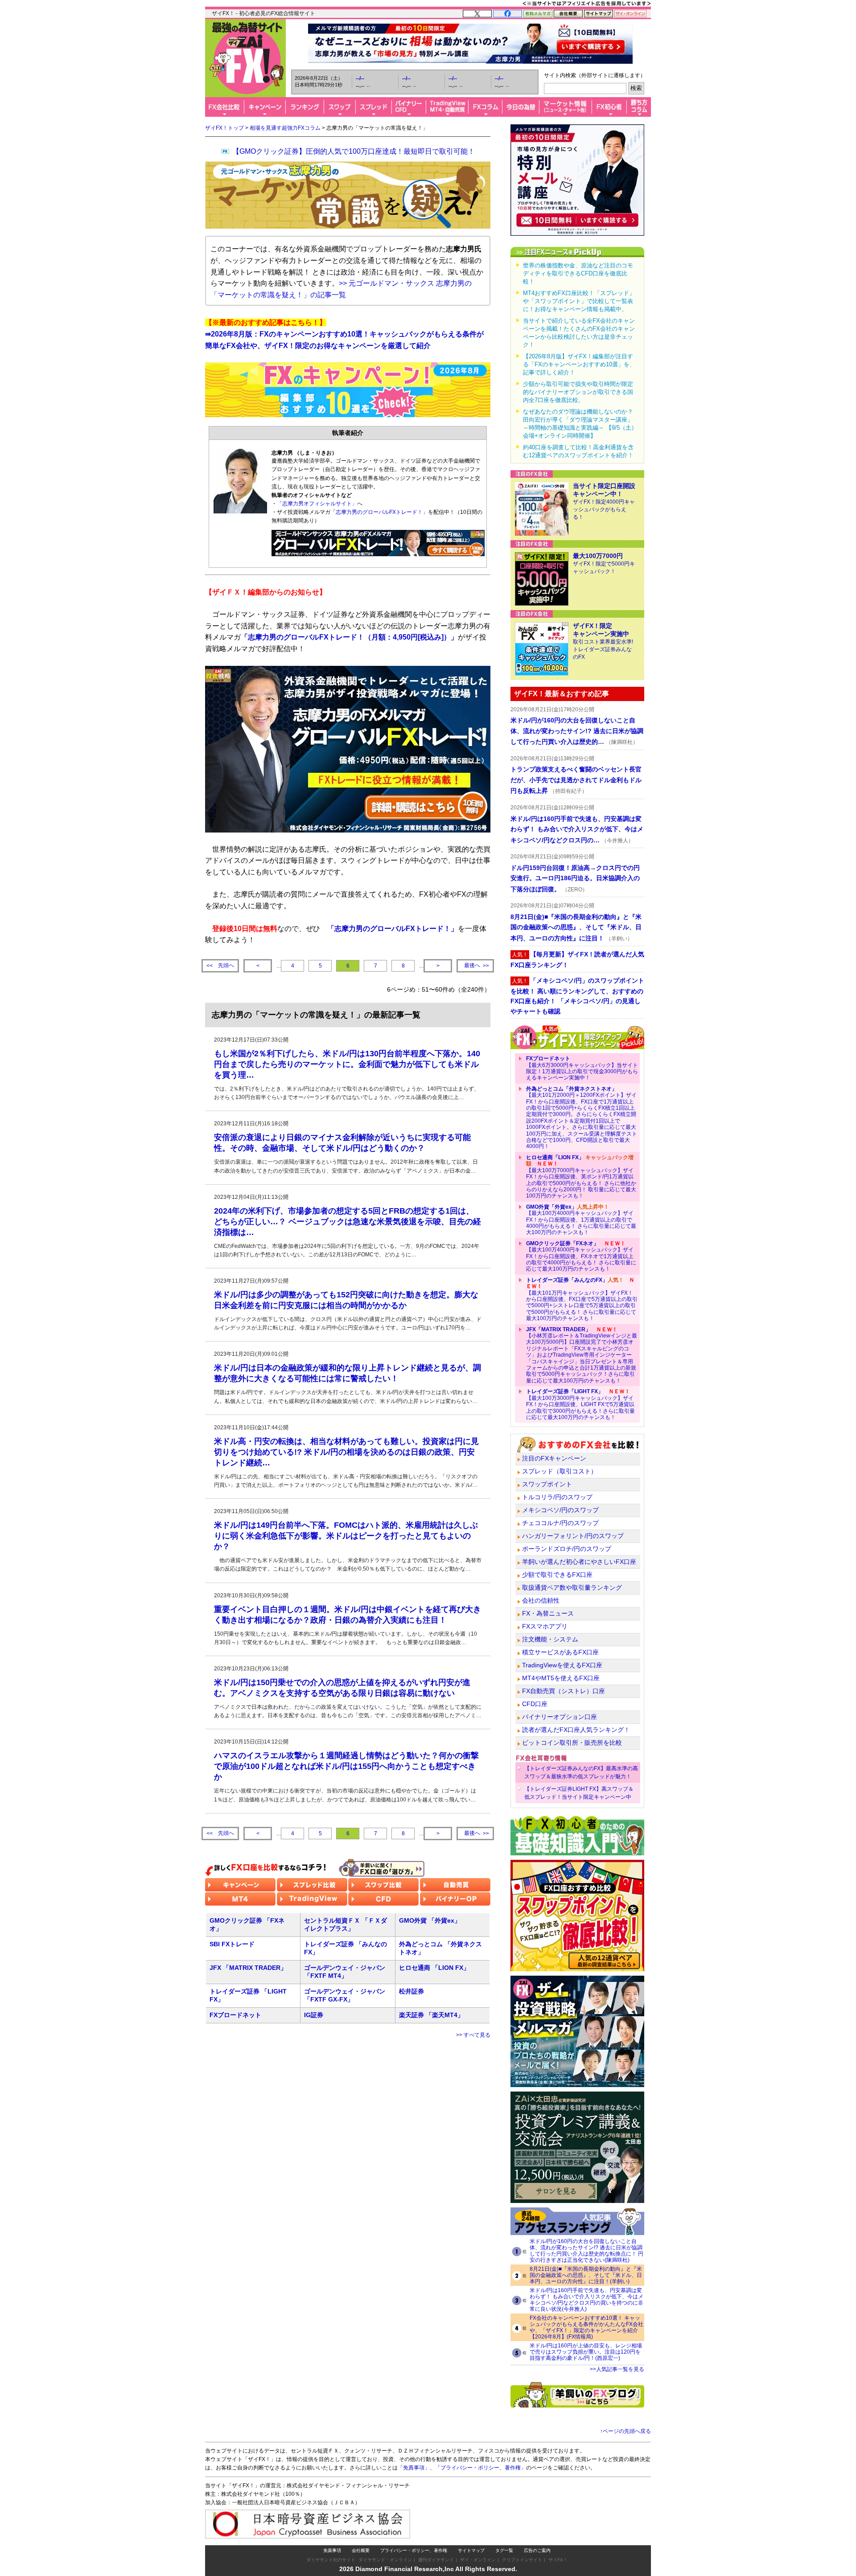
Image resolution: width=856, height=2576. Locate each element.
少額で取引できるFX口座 (557, 1575)
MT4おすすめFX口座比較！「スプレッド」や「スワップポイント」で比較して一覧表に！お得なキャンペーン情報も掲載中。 (579, 301)
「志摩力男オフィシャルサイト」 (317, 504)
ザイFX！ (558, 2560)
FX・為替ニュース (548, 1613)
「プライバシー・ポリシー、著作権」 (481, 2468)
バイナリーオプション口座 (560, 1717)
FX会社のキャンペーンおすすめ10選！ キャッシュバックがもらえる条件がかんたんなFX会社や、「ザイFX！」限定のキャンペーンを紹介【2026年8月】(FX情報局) (586, 2327)
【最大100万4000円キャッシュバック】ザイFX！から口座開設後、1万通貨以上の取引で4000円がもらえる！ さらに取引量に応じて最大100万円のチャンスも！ (581, 1220)
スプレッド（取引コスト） (560, 1471)
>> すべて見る (473, 2035)
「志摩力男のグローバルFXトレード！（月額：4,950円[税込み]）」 (349, 637)
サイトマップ (471, 2550)
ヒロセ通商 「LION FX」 (434, 1968)
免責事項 (332, 2550)
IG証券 (314, 2015)
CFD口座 (535, 1704)
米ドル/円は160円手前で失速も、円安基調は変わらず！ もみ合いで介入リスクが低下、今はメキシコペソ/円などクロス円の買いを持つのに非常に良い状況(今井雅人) (586, 2300)
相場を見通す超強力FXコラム (285, 128)
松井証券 (412, 1991)
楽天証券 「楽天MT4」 (431, 2015)
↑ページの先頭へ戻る (626, 2431)
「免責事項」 (414, 2468)
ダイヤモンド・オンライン (385, 2560)
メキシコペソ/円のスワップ (560, 1510)
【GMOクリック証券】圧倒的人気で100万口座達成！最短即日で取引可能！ (354, 151)
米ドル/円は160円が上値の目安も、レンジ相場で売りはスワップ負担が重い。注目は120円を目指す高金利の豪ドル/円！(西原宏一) (586, 2352)
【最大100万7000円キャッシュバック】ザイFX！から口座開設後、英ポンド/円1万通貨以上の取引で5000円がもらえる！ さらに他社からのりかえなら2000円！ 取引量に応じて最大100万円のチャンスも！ (581, 1177)
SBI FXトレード (232, 1944)
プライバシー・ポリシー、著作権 (414, 2550)
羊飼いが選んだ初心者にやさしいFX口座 (579, 1562)
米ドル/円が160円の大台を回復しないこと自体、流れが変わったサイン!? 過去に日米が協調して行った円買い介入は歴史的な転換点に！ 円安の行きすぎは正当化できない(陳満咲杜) (586, 2251)
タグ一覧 (504, 2550)
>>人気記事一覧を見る (617, 2369)
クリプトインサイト (522, 2560)
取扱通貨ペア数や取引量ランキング (572, 1587)
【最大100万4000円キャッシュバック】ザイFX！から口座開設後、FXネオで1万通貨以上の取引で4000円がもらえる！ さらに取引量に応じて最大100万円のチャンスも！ (581, 1256)
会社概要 (361, 2550)
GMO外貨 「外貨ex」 (430, 1920)
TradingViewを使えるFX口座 (562, 1665)
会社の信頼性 (541, 1600)
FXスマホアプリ (545, 1626)
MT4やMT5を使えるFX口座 (561, 1678)
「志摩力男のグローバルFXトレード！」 (379, 512)
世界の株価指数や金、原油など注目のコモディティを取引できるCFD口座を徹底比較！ (578, 273)
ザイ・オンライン (478, 2560)
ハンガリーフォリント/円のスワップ (573, 1536)
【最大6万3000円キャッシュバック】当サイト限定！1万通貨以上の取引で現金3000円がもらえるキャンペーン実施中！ (582, 1068)
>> (477, 966)
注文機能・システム (550, 1639)
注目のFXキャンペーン (554, 1458)
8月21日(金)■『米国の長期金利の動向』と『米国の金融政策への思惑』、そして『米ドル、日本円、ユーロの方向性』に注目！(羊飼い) (586, 2275)
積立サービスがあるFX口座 (560, 1652)
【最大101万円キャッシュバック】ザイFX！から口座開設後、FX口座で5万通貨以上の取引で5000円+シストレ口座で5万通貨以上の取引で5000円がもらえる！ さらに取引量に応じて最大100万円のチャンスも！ (582, 1299)
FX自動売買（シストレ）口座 (564, 1691)
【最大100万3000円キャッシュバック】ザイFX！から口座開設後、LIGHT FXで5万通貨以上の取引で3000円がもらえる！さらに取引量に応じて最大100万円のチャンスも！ (580, 1404)
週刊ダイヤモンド (436, 2560)
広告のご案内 (537, 2550)
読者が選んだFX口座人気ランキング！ (576, 1730)
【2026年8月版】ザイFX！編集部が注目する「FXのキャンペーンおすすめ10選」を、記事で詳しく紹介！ (579, 364)
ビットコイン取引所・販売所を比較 (572, 1743)
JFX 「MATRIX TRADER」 (248, 1968)
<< (220, 966)
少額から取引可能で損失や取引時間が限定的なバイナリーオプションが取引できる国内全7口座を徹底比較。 (578, 392)
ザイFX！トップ (224, 128)
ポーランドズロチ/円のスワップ (567, 1549)
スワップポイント (547, 1484)
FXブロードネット (235, 2015)
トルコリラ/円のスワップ (557, 1497)
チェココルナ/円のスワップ (560, 1523)
